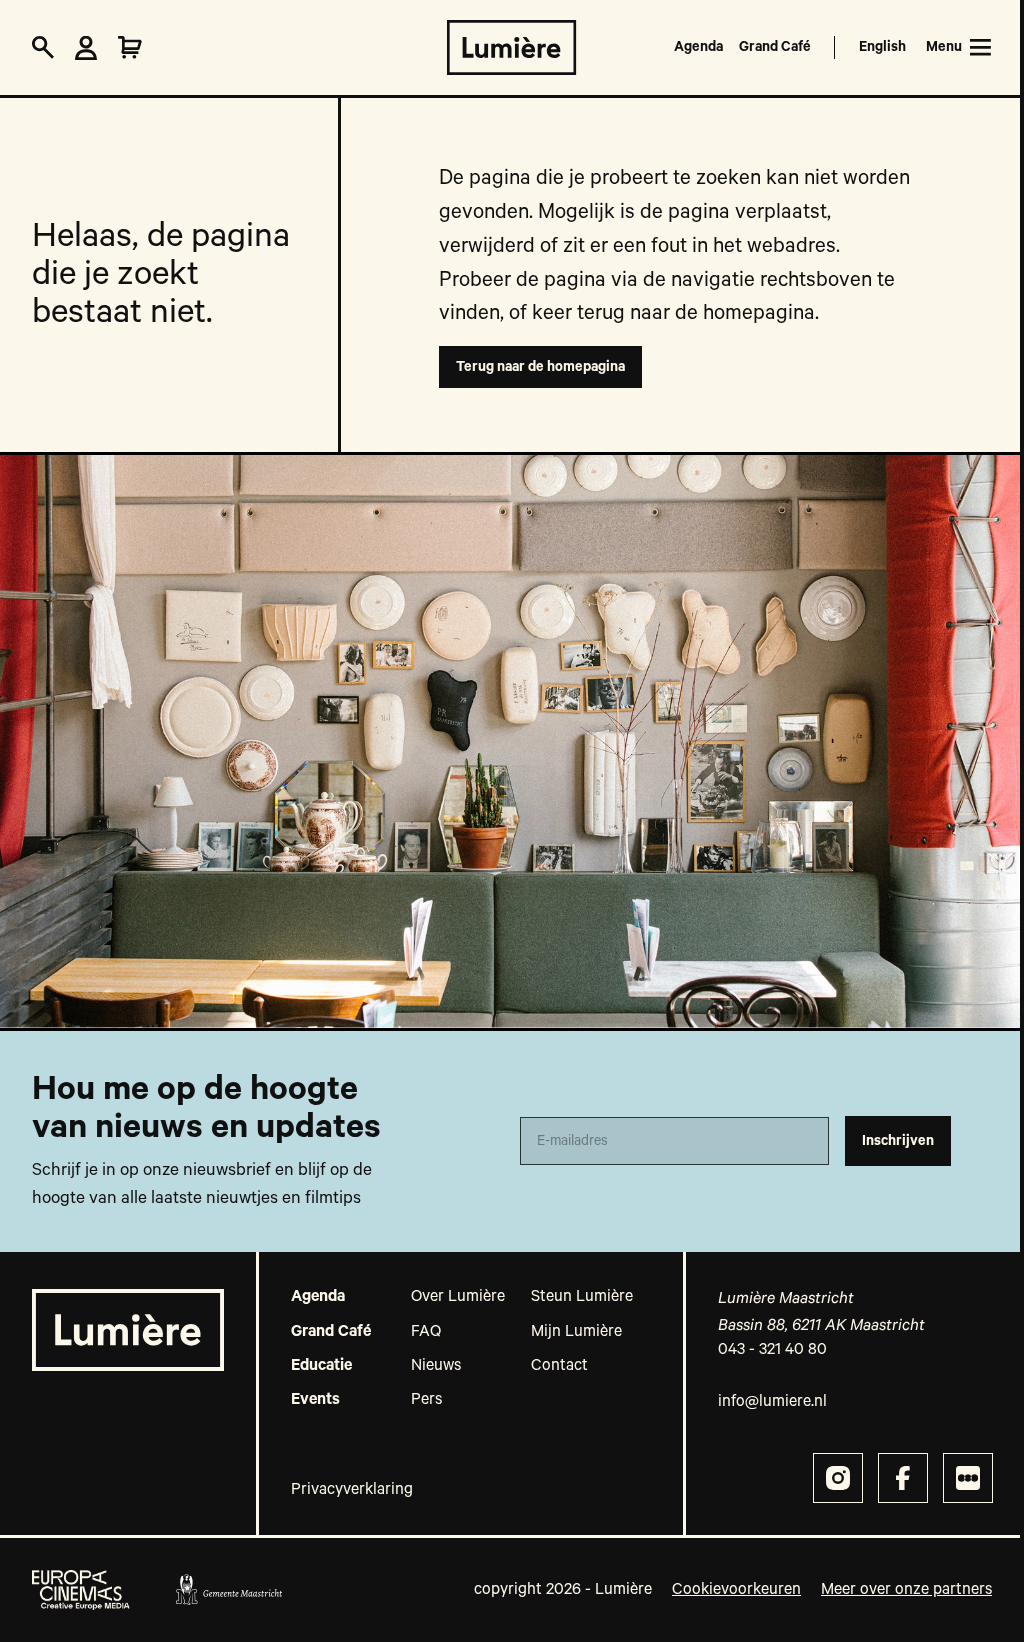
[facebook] (903, 1478)
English (882, 47)
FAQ (426, 1332)
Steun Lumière (582, 1297)
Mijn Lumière (576, 1332)
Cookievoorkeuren (736, 1590)
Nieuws (436, 1366)
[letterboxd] (968, 1478)
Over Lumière (458, 1297)
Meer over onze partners (906, 1590)
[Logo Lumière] (511, 47)
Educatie (321, 1366)
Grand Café (775, 47)
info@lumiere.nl (772, 1402)
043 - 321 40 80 (772, 1350)
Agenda (698, 47)
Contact (559, 1366)
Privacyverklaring (352, 1490)
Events (315, 1400)
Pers (426, 1400)
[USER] (86, 48)
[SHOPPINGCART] (130, 48)
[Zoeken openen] (43, 48)
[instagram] (838, 1478)
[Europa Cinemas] (81, 1590)
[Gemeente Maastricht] (228, 1590)
